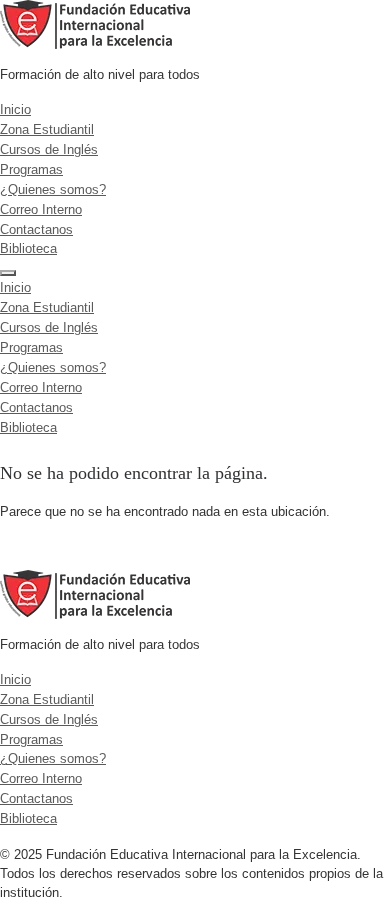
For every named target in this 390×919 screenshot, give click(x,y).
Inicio (15, 109)
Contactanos (36, 229)
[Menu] (8, 273)
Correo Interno (41, 209)
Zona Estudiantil (47, 129)
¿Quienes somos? (53, 189)
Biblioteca (28, 248)
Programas (31, 169)
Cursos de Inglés (49, 149)
